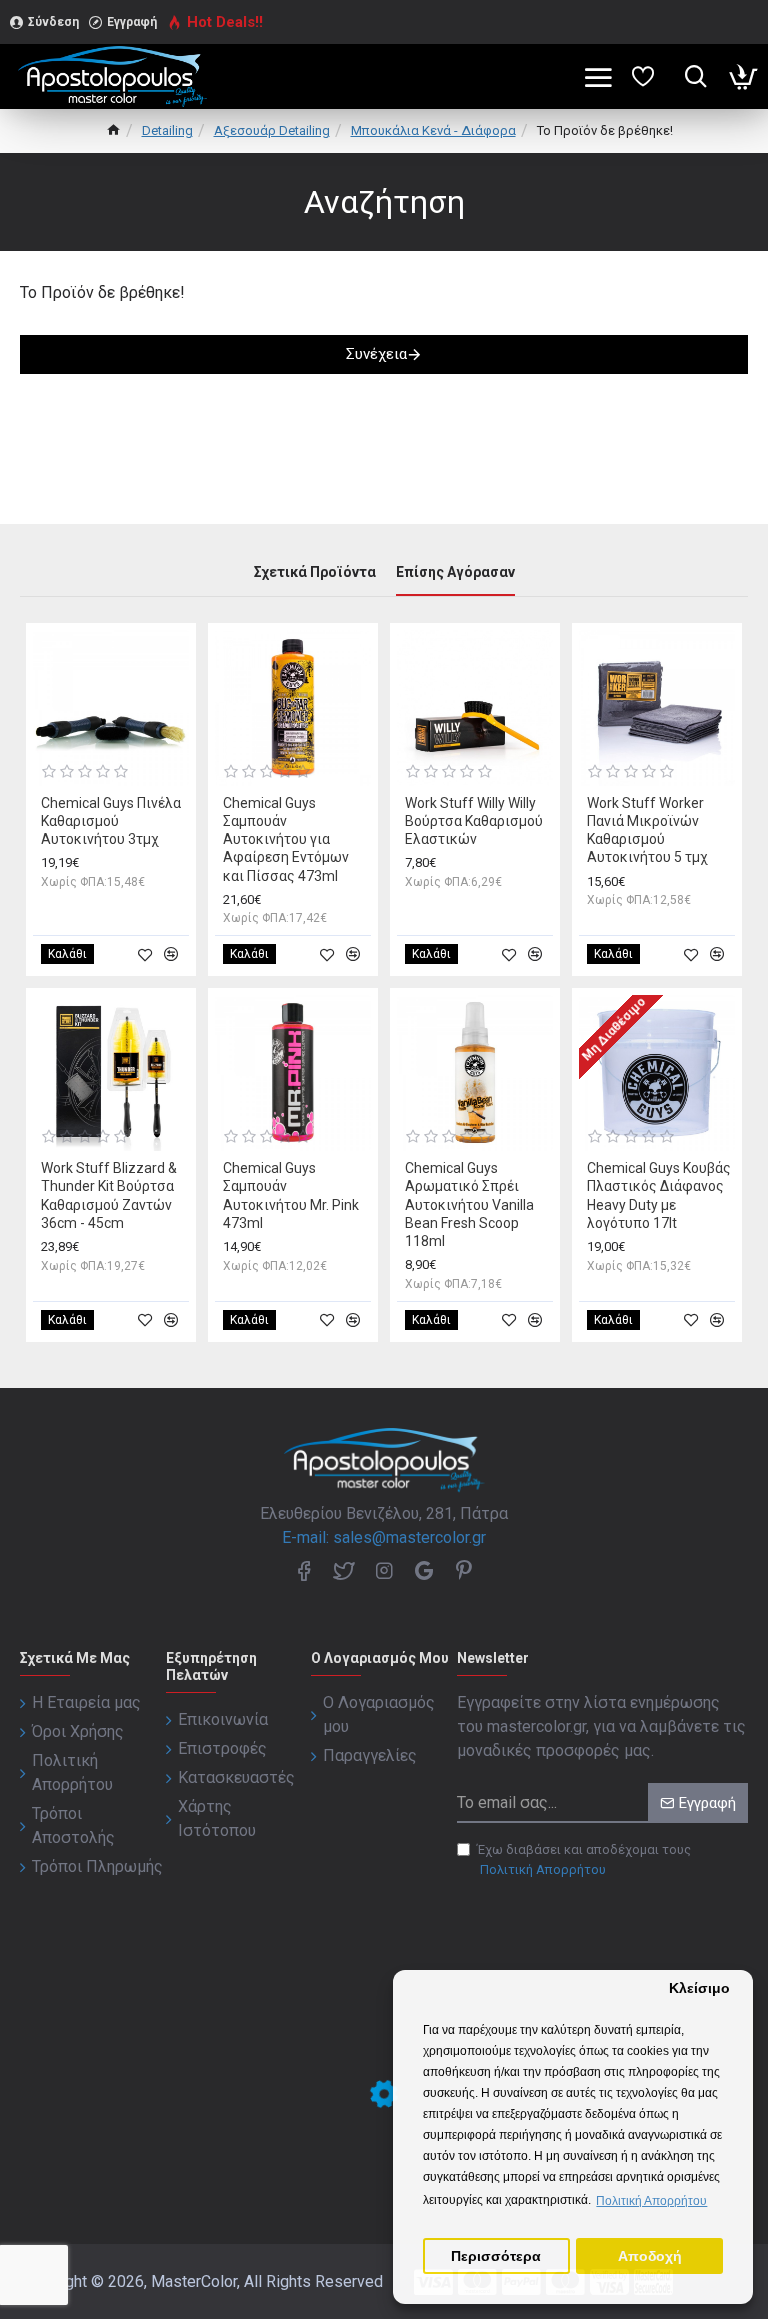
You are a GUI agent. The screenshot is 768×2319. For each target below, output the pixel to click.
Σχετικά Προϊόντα (315, 572)
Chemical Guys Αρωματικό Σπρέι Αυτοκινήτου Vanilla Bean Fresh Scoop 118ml (469, 1204)
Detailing (167, 130)
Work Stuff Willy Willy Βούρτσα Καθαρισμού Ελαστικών (474, 821)
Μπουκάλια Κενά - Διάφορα (433, 130)
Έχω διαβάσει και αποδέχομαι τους (584, 1859)
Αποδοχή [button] (650, 2256)
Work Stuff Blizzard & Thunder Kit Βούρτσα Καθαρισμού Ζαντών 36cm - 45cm (109, 1195)
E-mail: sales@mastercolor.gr (384, 1537)
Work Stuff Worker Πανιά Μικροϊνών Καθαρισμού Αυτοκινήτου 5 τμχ (647, 830)
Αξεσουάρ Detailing (272, 130)
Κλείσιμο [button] (699, 1988)
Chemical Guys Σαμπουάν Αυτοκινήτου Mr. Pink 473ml (291, 1195)
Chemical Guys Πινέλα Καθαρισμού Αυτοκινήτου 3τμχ (111, 821)
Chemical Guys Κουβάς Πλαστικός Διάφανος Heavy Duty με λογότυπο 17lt (659, 1195)
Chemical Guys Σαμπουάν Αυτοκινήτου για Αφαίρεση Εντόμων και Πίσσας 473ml (286, 839)
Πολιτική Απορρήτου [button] (651, 2201)
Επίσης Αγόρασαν (455, 572)
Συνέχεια (376, 354)
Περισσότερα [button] (496, 2256)
